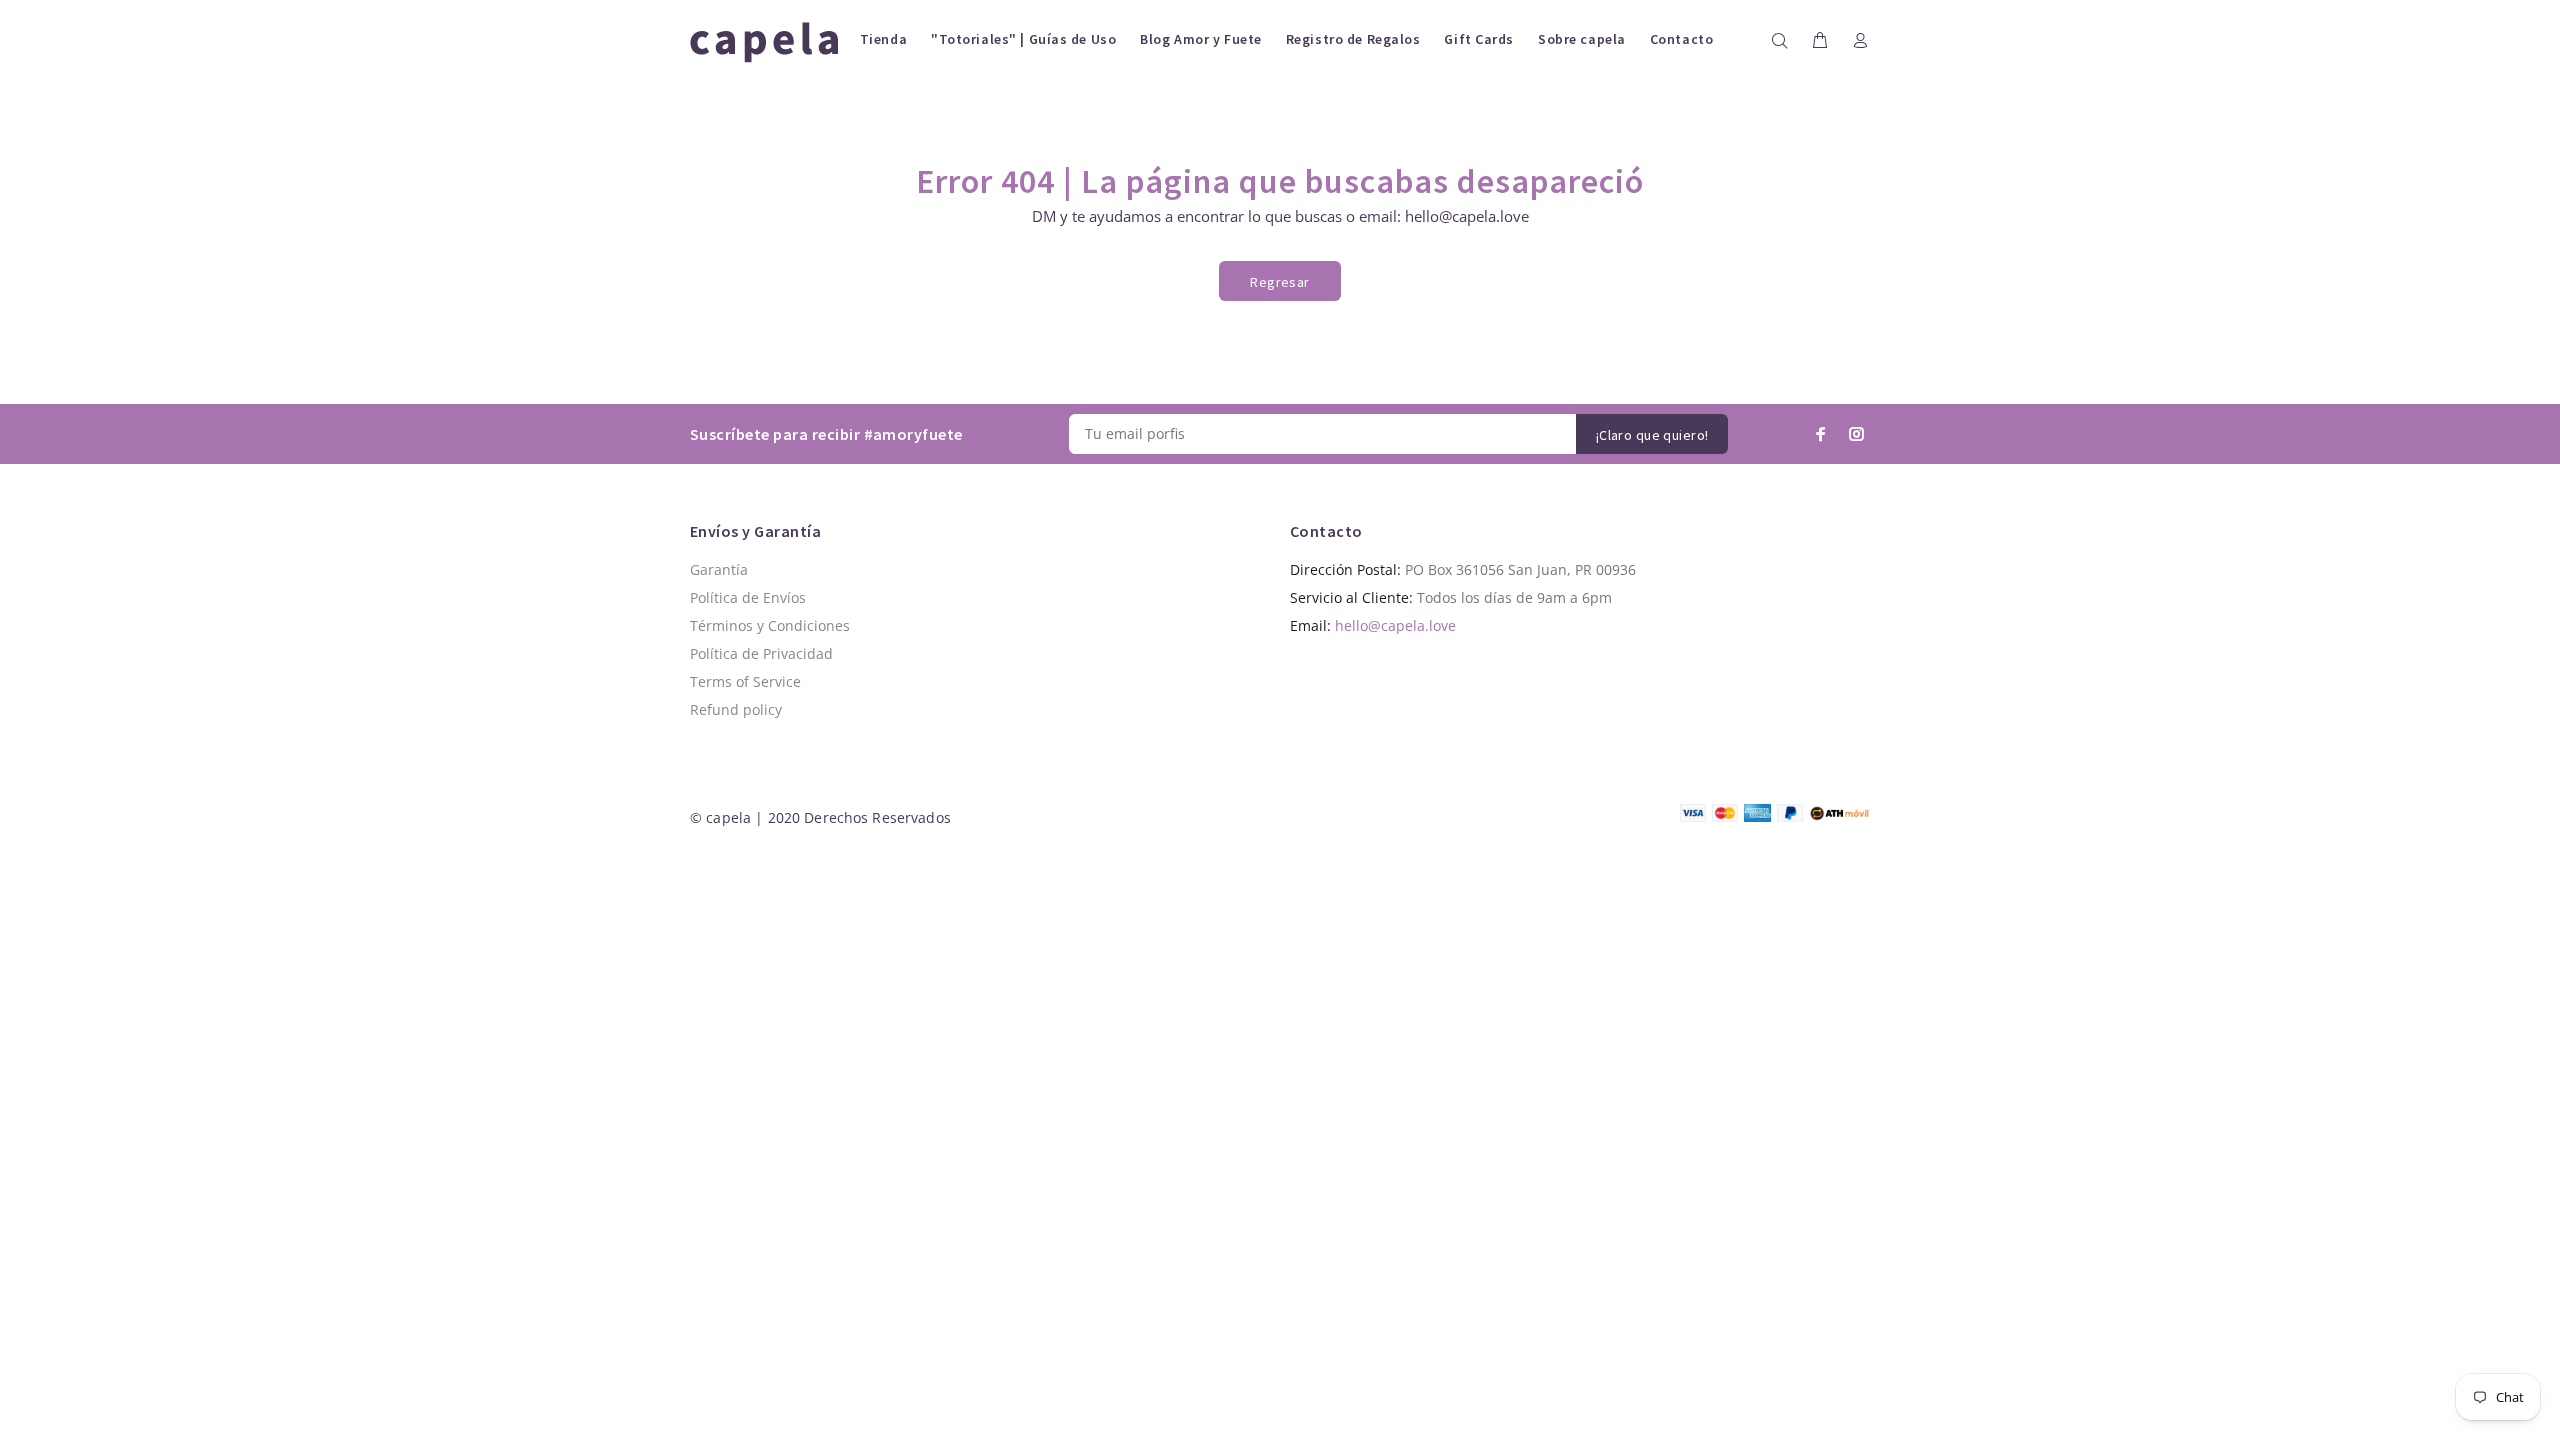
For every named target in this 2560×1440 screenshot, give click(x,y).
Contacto (1681, 39)
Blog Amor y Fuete (1201, 39)
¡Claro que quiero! (1652, 435)
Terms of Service (745, 681)
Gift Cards (1479, 39)
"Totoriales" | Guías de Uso (1023, 39)
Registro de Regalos (1353, 39)
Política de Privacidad (761, 653)
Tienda (883, 39)
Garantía (719, 569)
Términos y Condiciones (770, 625)
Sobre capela (1582, 39)
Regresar (1279, 282)
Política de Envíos (748, 597)
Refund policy (736, 709)
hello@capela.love (1395, 625)
